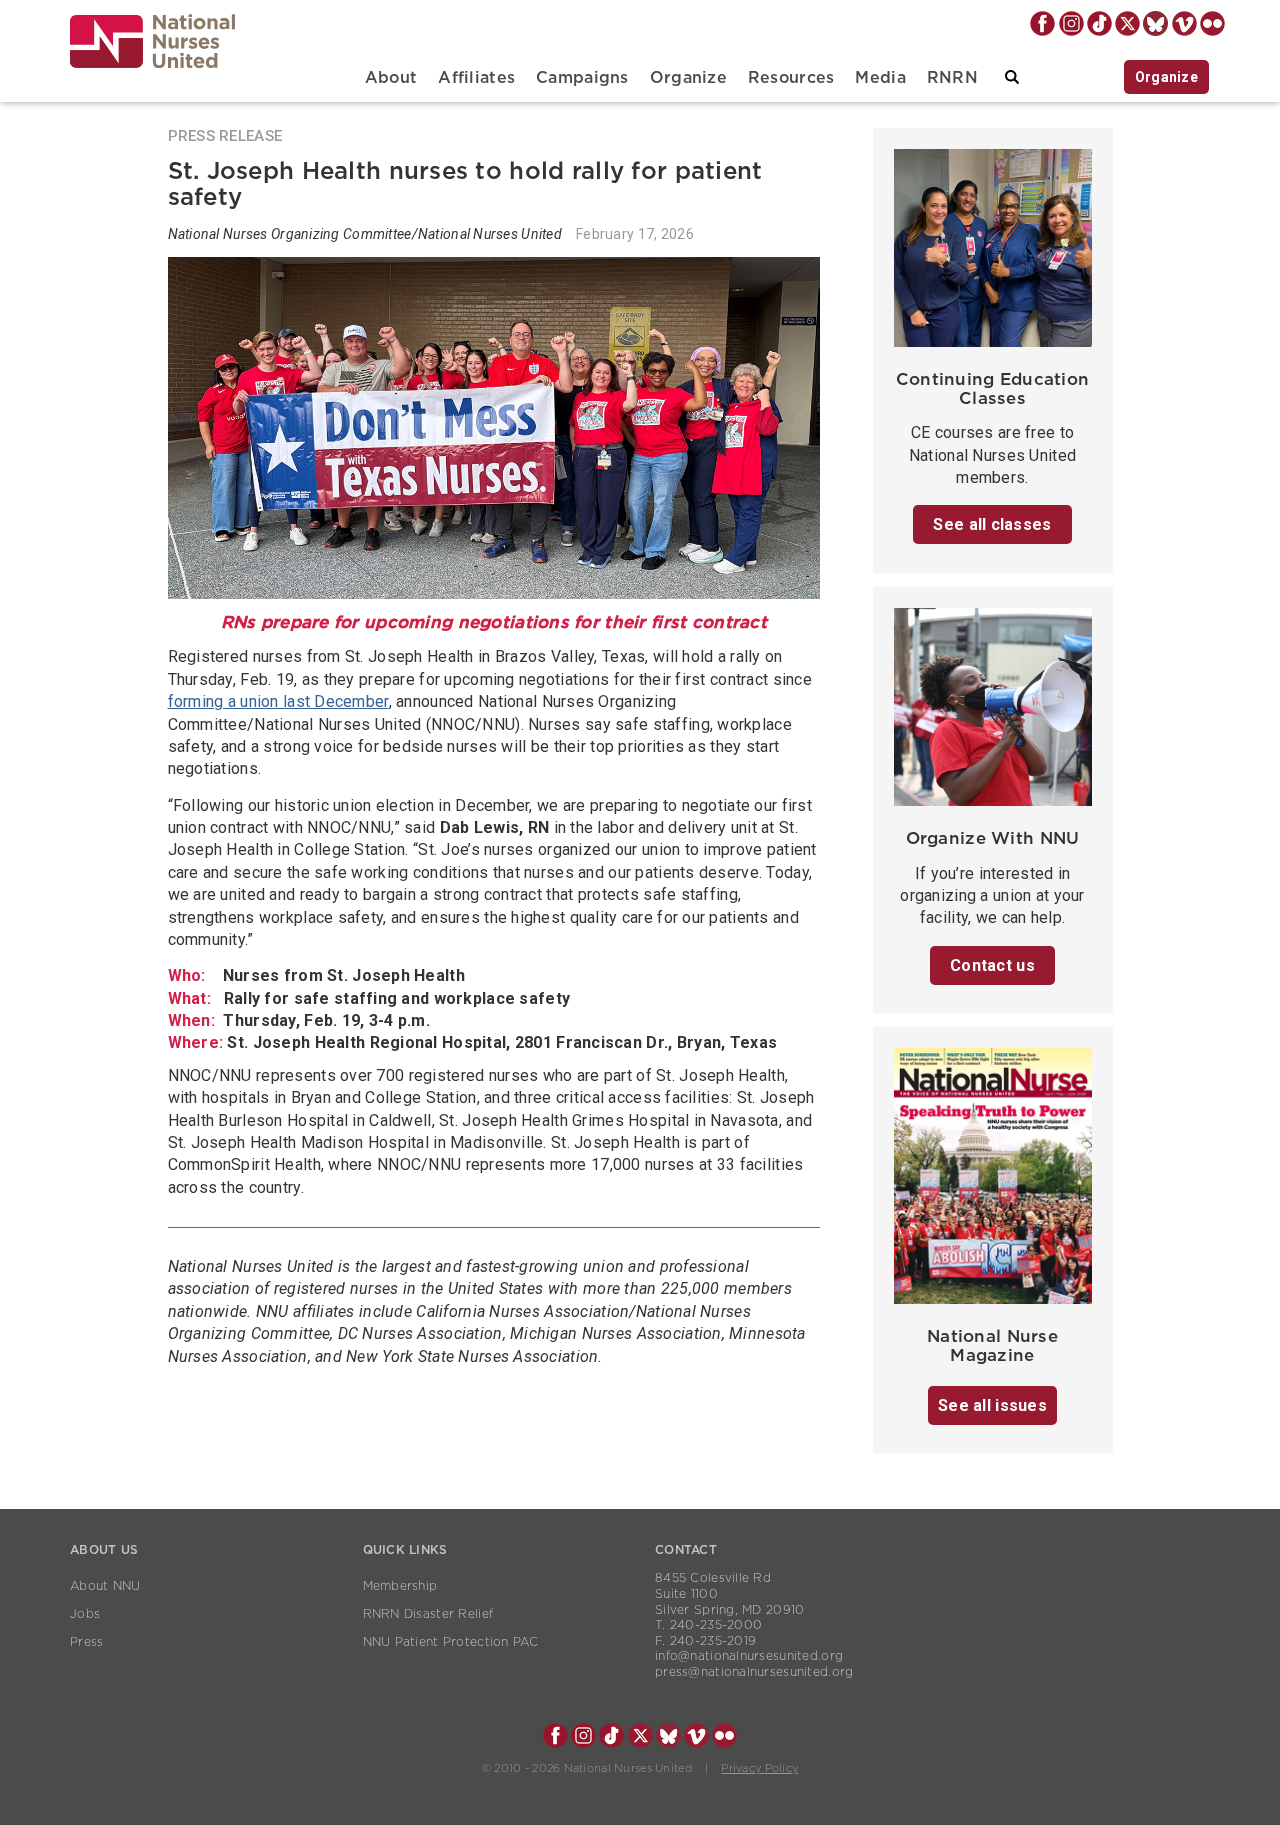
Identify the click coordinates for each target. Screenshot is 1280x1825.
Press (86, 1642)
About (391, 78)
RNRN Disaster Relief (428, 1614)
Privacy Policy (759, 1768)
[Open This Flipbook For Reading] (993, 1181)
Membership (400, 1586)
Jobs (85, 1614)
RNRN (952, 78)
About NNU (105, 1586)
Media (880, 78)
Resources (791, 78)
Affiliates (476, 78)
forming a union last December (278, 701)
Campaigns (582, 78)
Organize (688, 78)
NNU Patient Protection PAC (451, 1642)
